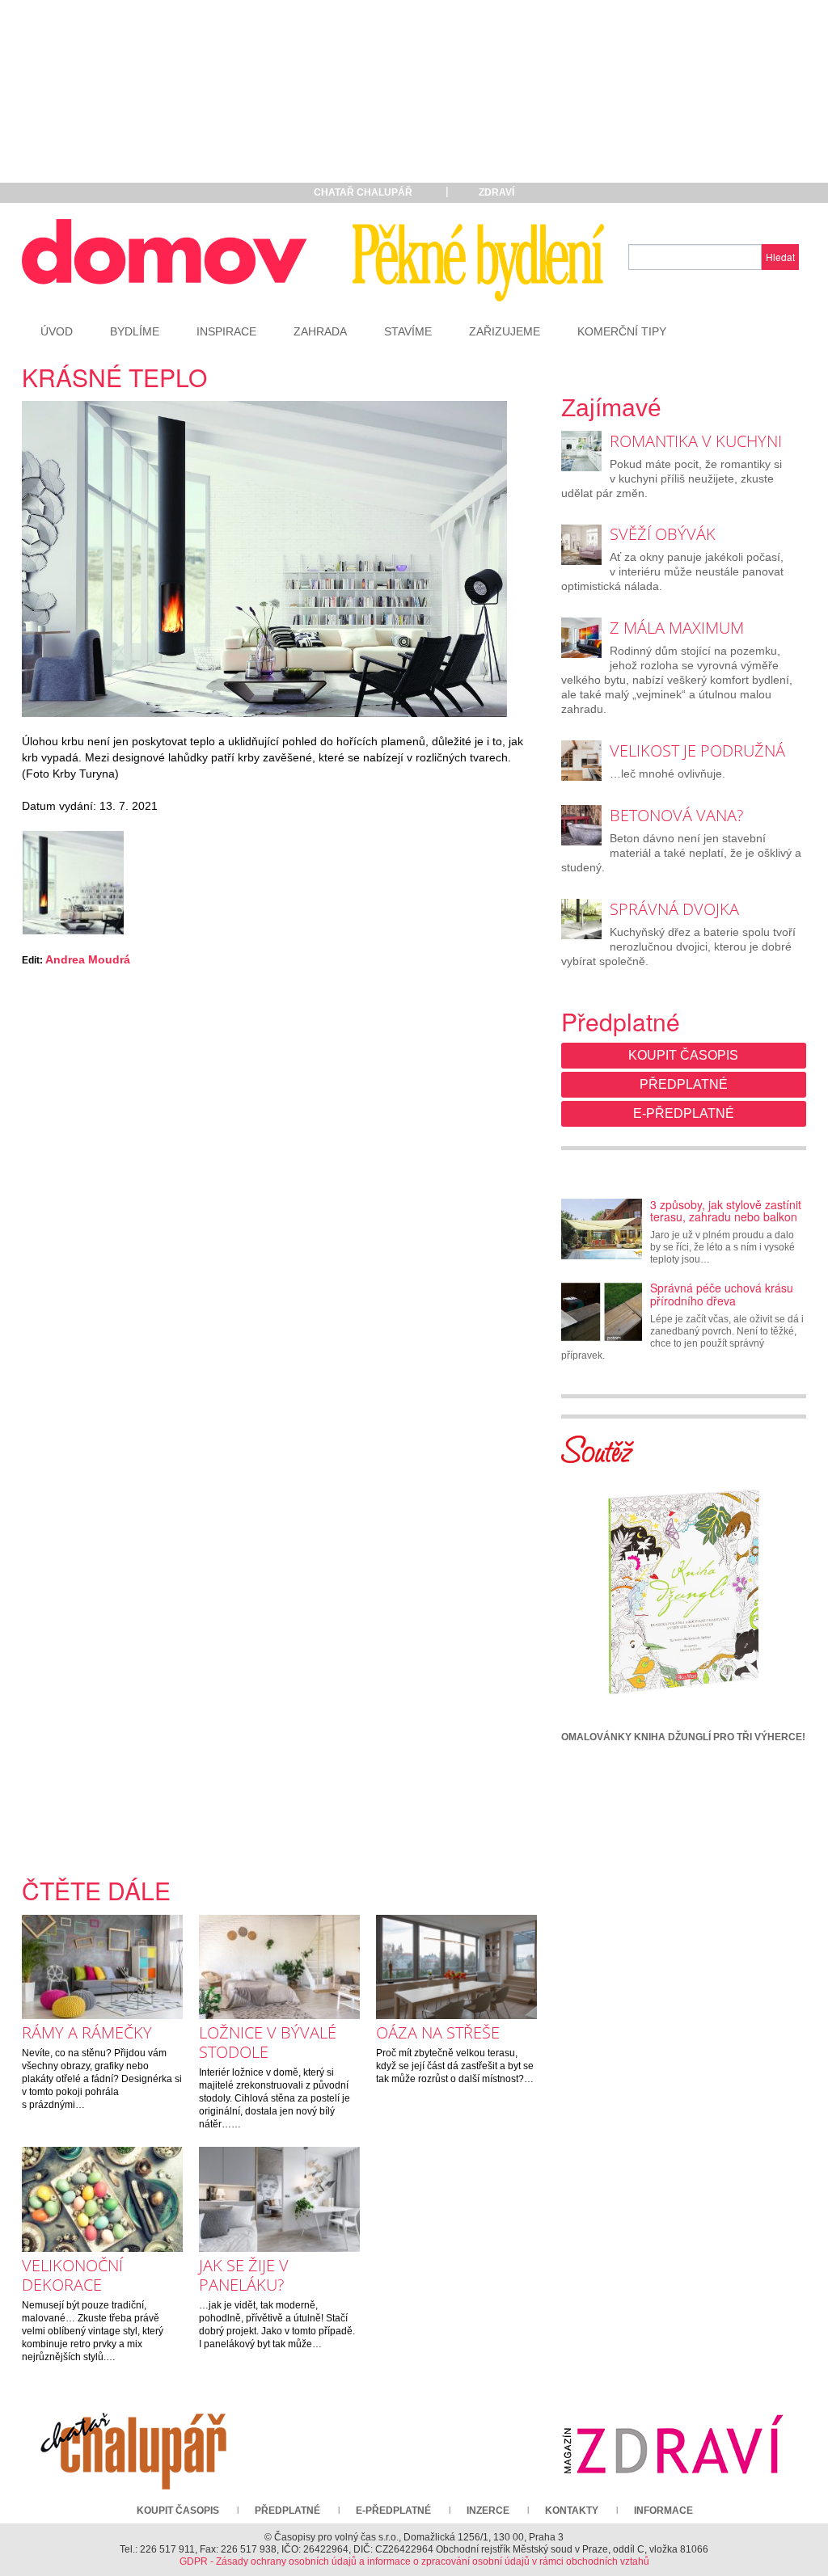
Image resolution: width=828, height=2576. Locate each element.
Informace (663, 2511)
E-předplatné (684, 1113)
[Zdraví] (673, 2444)
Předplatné (684, 1084)
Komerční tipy (622, 331)
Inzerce (488, 2511)
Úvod (57, 331)
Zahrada (320, 331)
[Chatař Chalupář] (133, 2444)
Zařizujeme (505, 331)
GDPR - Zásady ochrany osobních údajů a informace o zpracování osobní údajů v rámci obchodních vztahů (414, 2561)
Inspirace (226, 331)
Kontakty (572, 2511)
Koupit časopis (683, 1055)
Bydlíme (135, 331)
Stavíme (408, 331)
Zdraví (496, 192)
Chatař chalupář (363, 192)
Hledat (780, 257)
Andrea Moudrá (88, 959)
